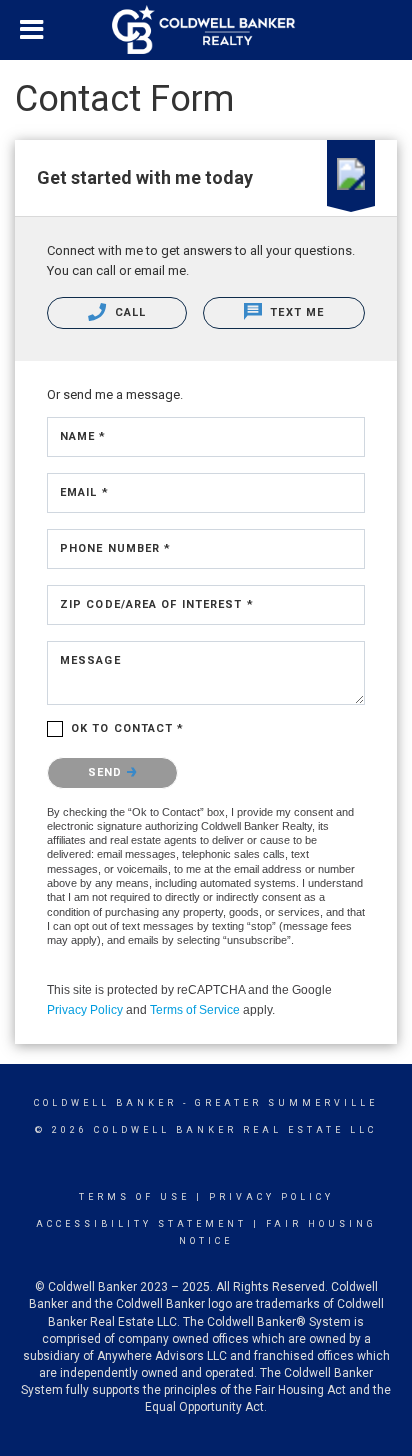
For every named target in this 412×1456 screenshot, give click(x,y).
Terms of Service (195, 1010)
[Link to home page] (206, 30)
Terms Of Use (134, 1197)
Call (129, 312)
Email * (84, 492)
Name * (83, 436)
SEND (107, 772)
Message (90, 660)
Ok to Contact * (128, 728)
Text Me (295, 312)
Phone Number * (115, 548)
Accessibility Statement (141, 1224)
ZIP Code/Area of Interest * (157, 604)
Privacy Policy (85, 1010)
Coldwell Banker (105, 1103)
